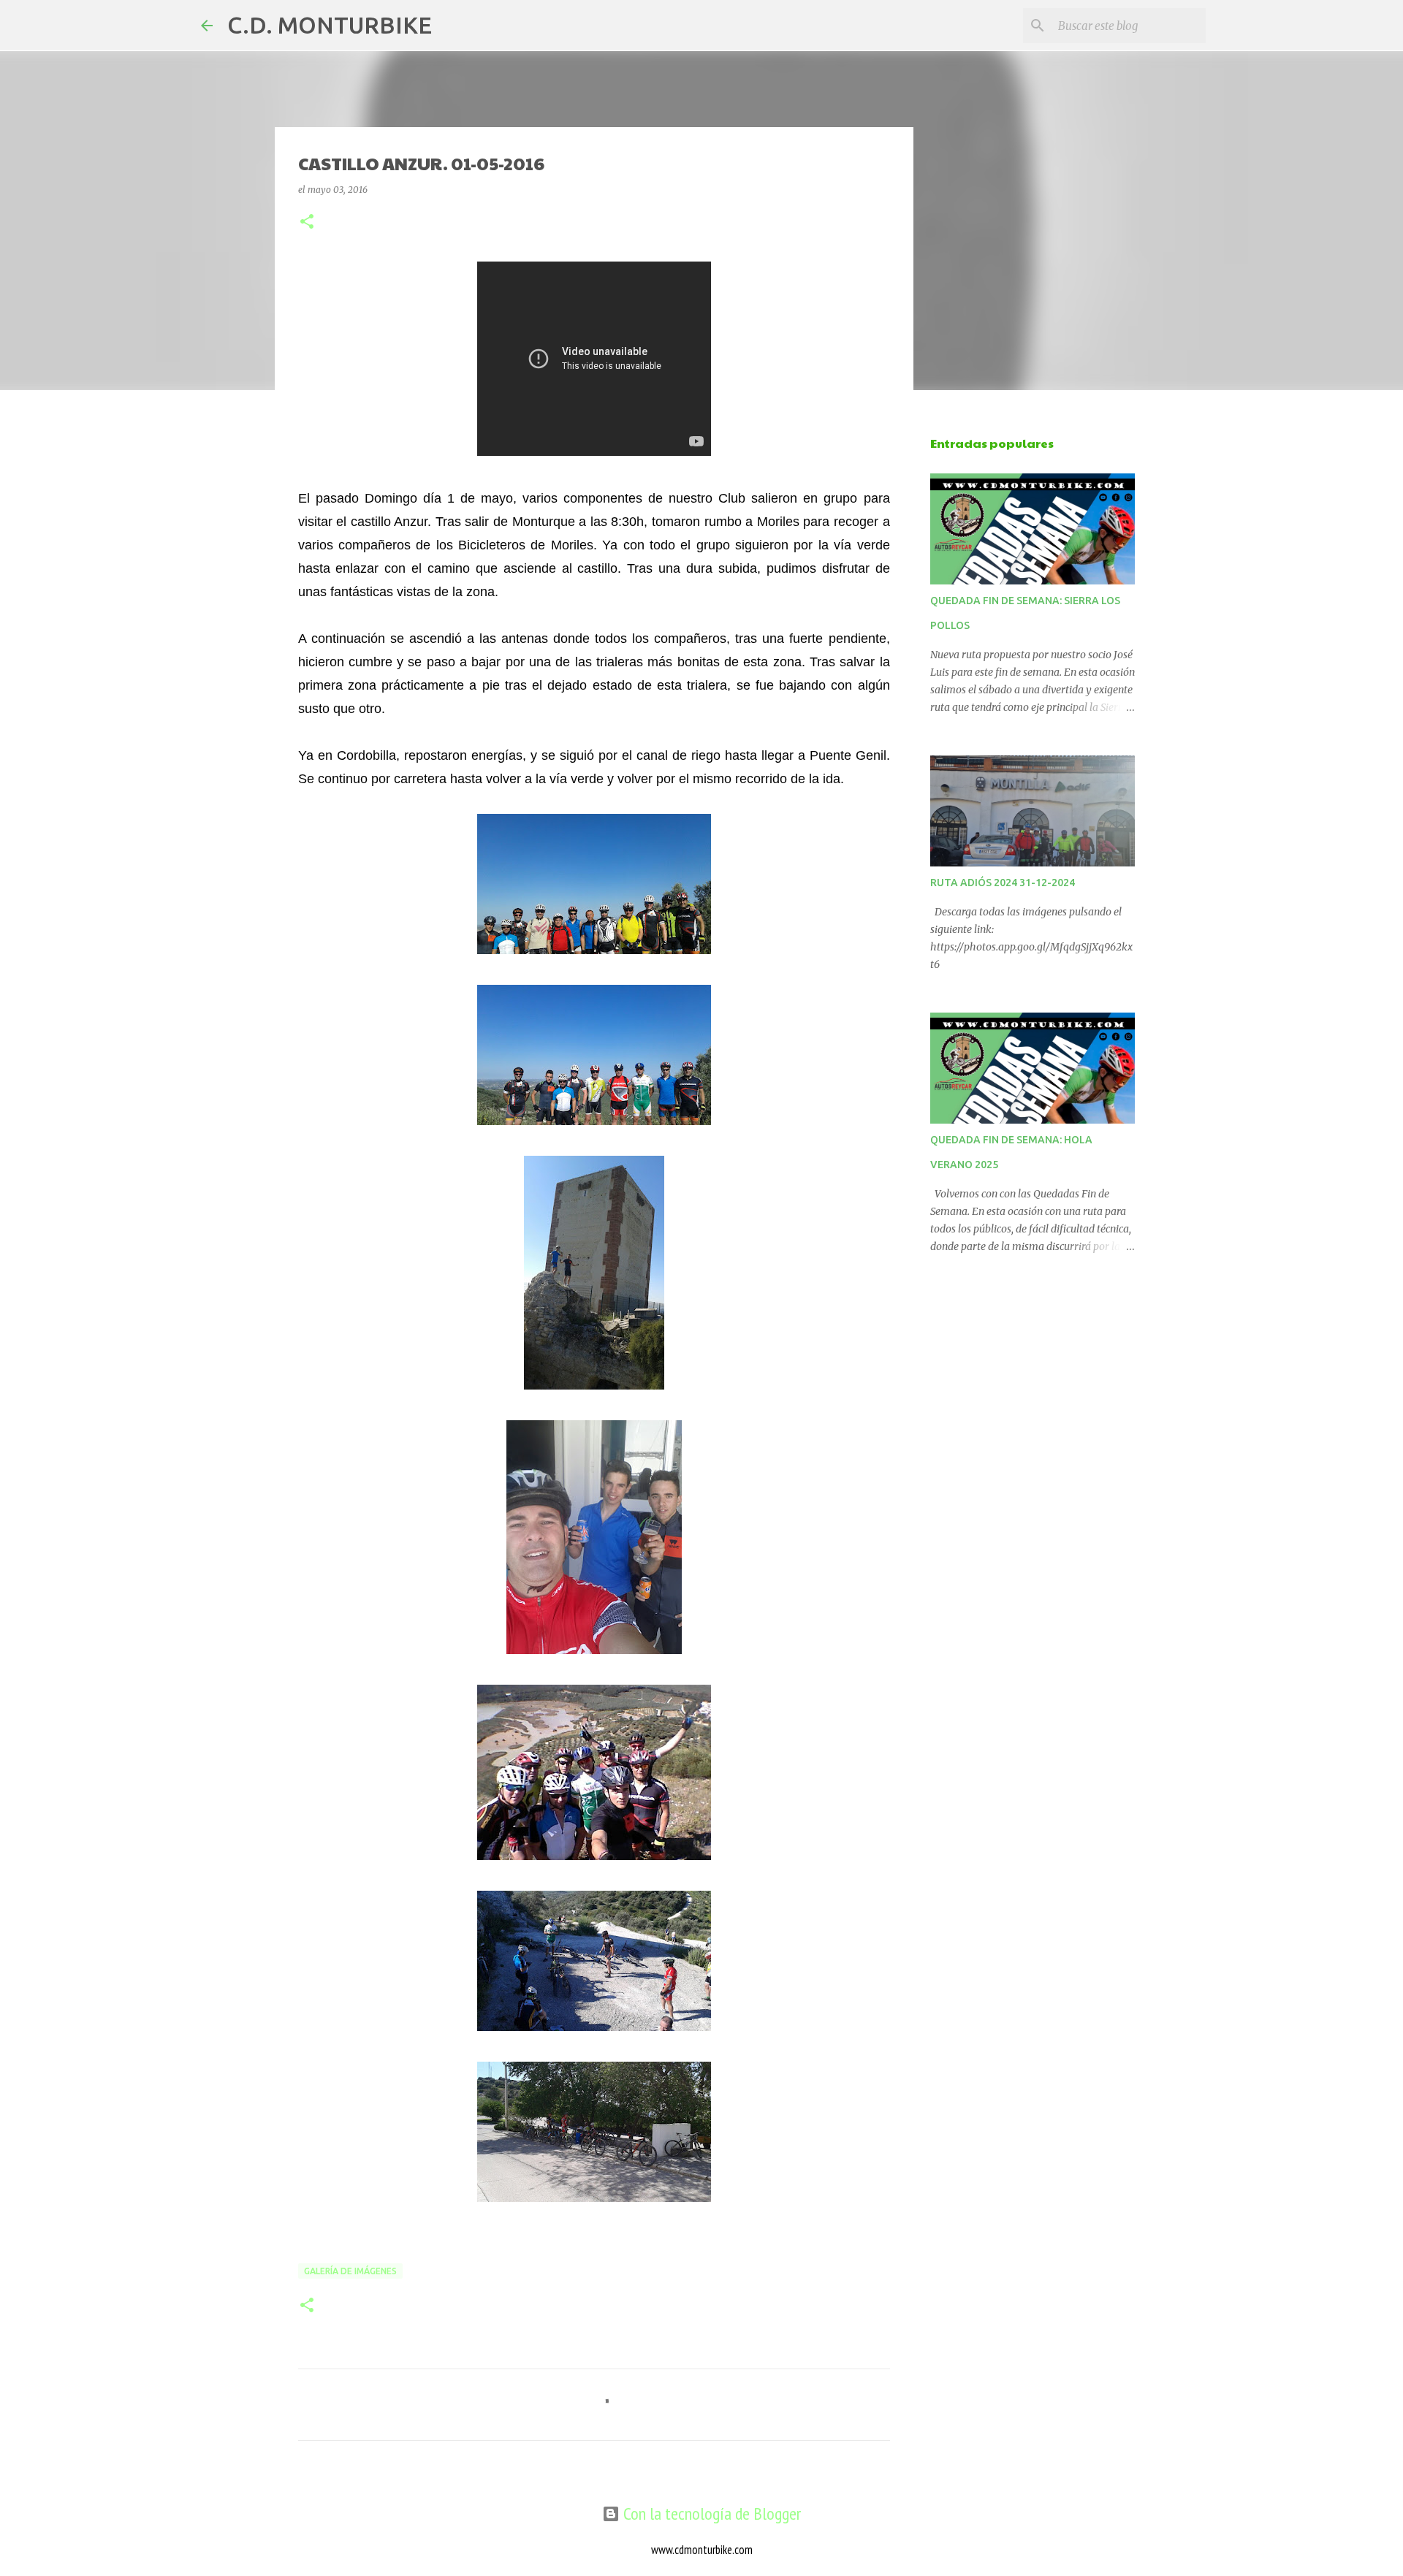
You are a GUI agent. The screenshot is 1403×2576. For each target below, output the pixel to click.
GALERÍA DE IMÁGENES (350, 2271)
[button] (307, 222)
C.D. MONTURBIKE (330, 25)
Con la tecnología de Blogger (710, 2514)
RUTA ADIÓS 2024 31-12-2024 (1003, 883)
